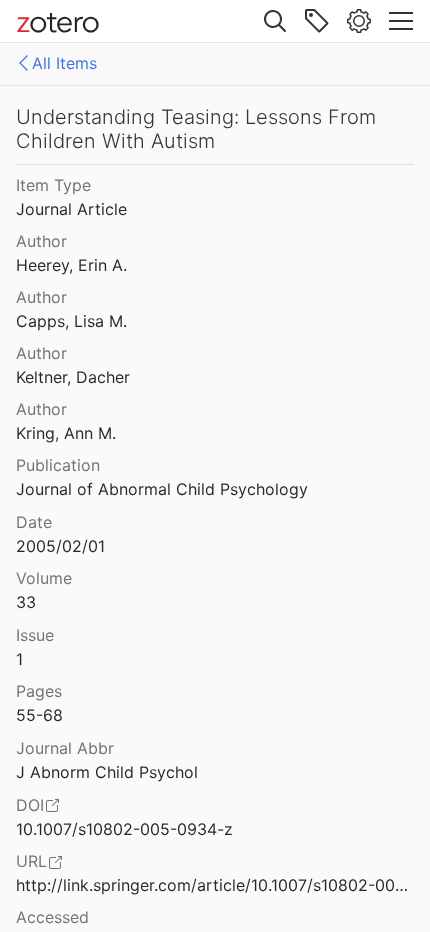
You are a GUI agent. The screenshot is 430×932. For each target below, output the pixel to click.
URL (31, 861)
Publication (58, 465)
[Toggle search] (275, 21)
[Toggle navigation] (401, 21)
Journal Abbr (65, 748)
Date (34, 522)
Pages (39, 691)
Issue (35, 635)
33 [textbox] (26, 602)
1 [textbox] (19, 659)
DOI (30, 805)
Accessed (52, 917)
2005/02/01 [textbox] (60, 546)
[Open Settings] (359, 21)
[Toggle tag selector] (317, 21)
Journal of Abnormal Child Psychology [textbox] (162, 489)
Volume (44, 578)
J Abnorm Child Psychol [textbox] (107, 772)
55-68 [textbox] (39, 715)
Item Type (53, 185)
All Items (64, 63)
